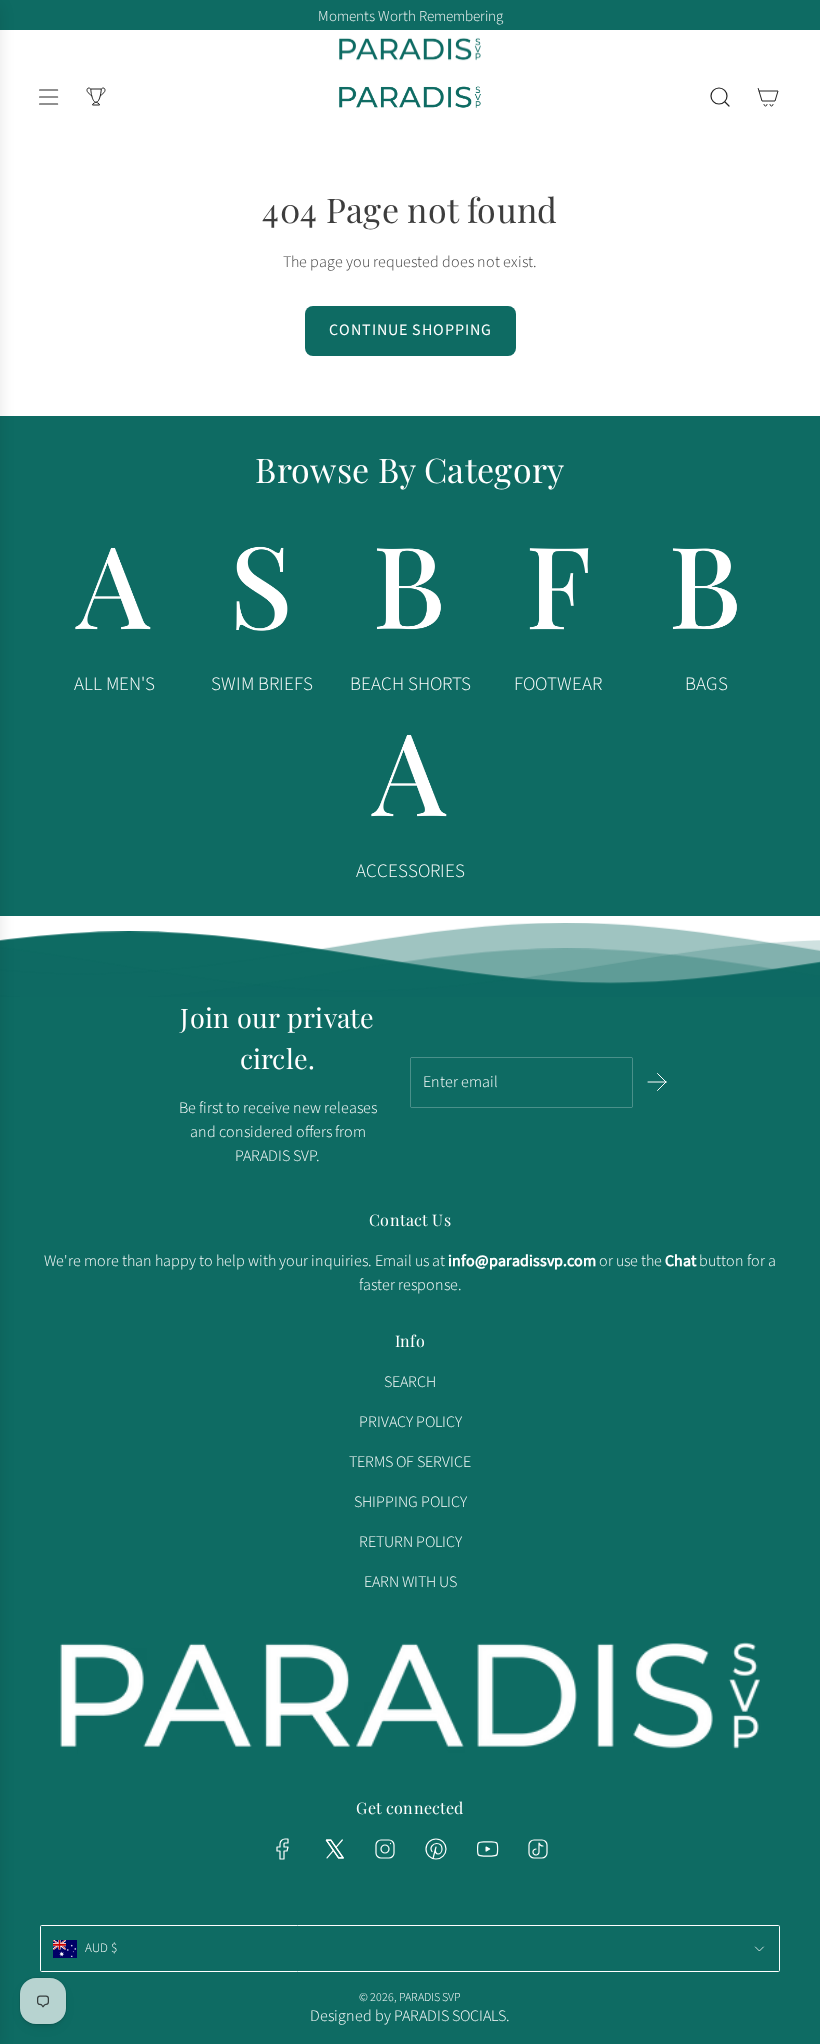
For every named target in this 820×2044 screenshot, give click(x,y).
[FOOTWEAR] (558, 594)
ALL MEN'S (114, 684)
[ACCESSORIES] (410, 781)
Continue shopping (410, 330)
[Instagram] (385, 1849)
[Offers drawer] (96, 97)
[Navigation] (48, 97)
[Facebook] (283, 1849)
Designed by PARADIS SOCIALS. (410, 2016)
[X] (334, 1849)
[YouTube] (487, 1849)
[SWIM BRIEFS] (262, 594)
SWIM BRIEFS (262, 684)
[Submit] (655, 1082)
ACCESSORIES (410, 871)
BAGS (706, 684)
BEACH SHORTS (410, 684)
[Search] (720, 97)
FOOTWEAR (558, 684)
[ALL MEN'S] (114, 594)
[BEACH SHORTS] (410, 594)
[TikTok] (538, 1849)
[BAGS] (706, 594)
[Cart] (768, 97)
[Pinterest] (436, 1849)
